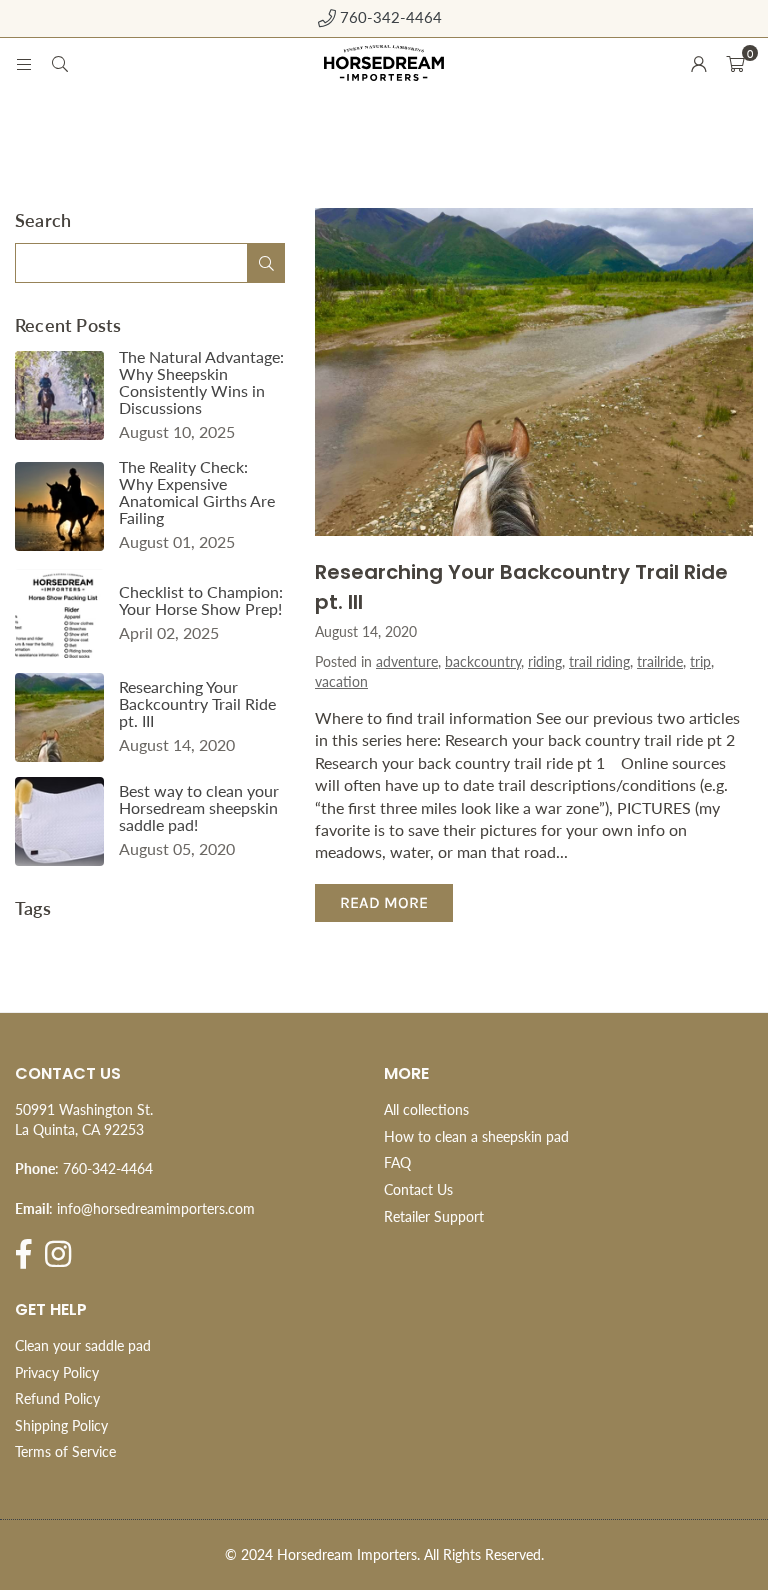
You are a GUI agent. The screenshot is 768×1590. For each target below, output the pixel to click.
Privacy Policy (57, 1372)
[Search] (60, 62)
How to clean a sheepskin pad (476, 1136)
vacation (341, 681)
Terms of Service (65, 1451)
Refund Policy (57, 1398)
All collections (426, 1109)
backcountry (483, 661)
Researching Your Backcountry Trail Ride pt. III (197, 703)
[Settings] (699, 63)
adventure (407, 661)
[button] (735, 63)
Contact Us (418, 1189)
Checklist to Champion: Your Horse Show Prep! (201, 600)
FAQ (397, 1162)
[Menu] (24, 62)
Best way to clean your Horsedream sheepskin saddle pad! (199, 807)
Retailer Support (434, 1216)
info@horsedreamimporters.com (156, 1208)
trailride (660, 661)
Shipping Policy (61, 1425)
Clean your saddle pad (83, 1345)
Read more (384, 902)
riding (545, 661)
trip (700, 661)
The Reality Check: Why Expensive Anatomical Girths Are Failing (197, 492)
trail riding (599, 661)
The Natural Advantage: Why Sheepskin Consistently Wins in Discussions (201, 382)
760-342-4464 (389, 17)
